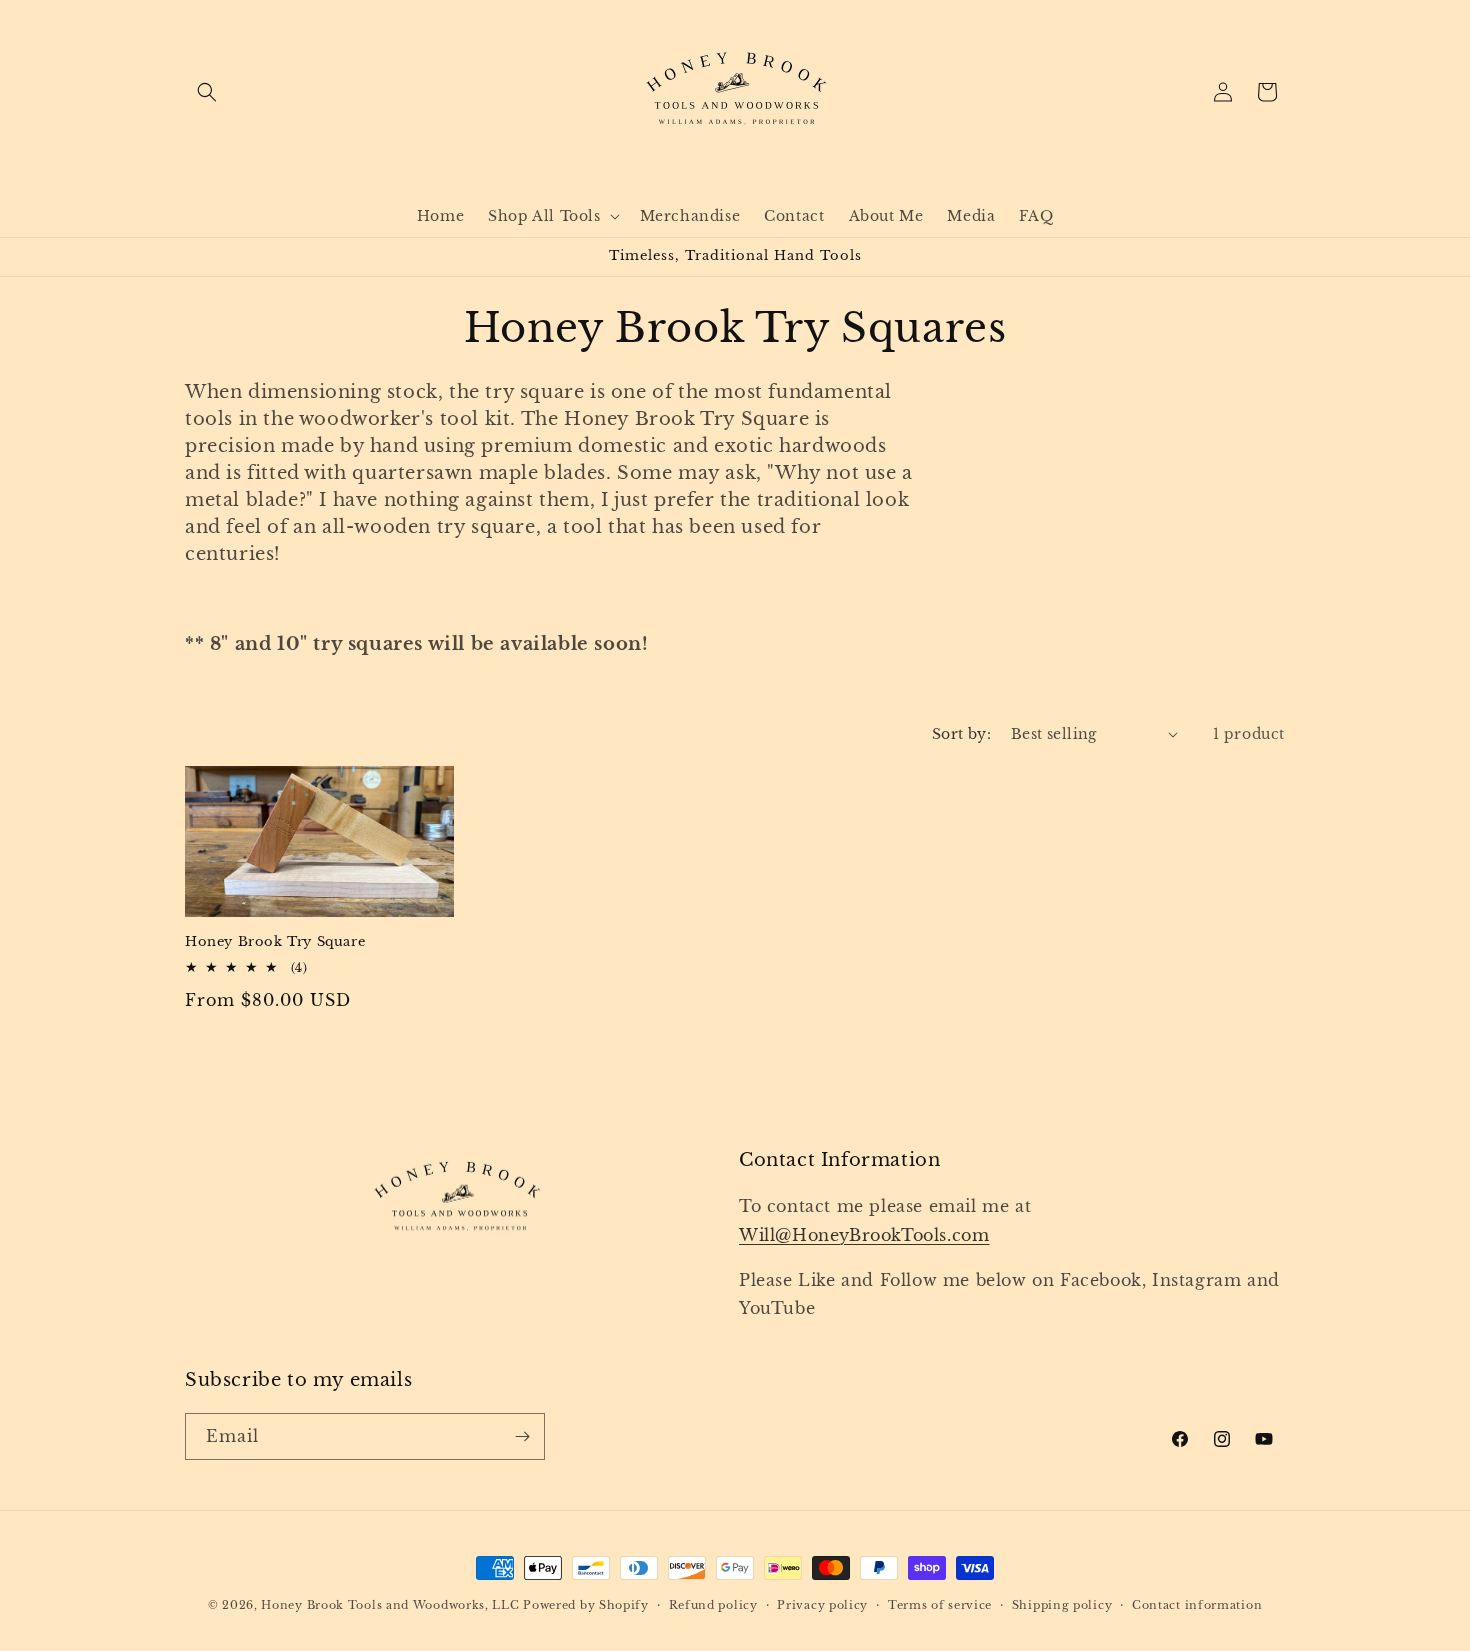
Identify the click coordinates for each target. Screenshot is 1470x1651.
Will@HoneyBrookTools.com (864, 1235)
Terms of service (940, 1605)
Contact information (1197, 1605)
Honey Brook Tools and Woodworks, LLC (390, 1605)
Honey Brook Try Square (275, 942)
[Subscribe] (522, 1436)
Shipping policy (1062, 1605)
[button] (207, 92)
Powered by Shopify (586, 1605)
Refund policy (713, 1605)
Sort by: (961, 734)
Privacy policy (822, 1605)
